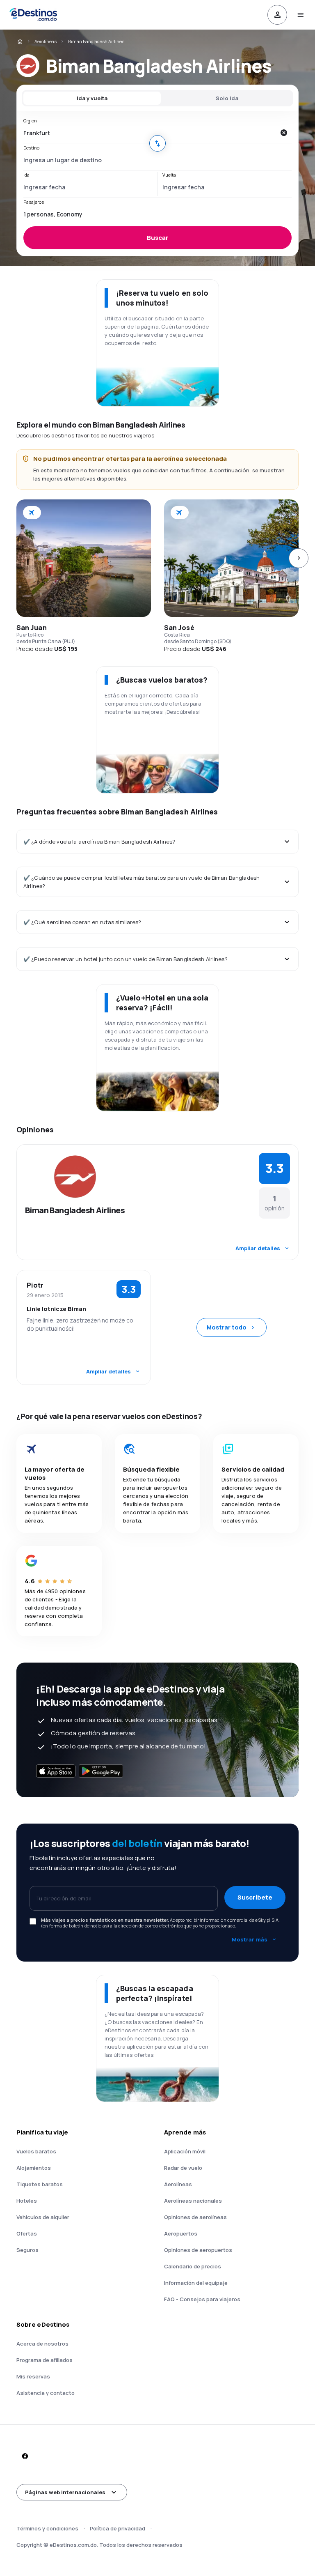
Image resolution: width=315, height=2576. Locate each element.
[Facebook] (25, 2456)
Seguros (27, 2250)
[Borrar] (283, 133)
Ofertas (27, 2233)
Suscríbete (255, 1897)
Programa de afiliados (45, 2360)
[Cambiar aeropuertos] (157, 143)
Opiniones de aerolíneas (195, 2217)
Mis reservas (33, 2376)
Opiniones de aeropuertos (198, 2250)
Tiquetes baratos (40, 2184)
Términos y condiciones (47, 2528)
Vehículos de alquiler (43, 2217)
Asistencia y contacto (46, 2393)
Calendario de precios (193, 2266)
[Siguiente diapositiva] (299, 558)
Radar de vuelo (183, 2168)
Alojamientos (34, 2168)
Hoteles (27, 2201)
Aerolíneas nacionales (193, 2201)
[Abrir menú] (300, 15)
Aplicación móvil (185, 2151)
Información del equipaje (196, 2283)
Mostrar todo (227, 1327)
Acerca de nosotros (42, 2344)
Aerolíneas (46, 41)
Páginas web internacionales (65, 2492)
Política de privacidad (118, 2528)
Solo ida (227, 98)
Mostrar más (250, 1939)
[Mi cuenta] (277, 15)
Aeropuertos (181, 2233)
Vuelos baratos (36, 2151)
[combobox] (149, 133)
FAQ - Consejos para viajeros (202, 2299)
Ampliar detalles (258, 1248)
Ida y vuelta (92, 98)
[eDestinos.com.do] (20, 41)
